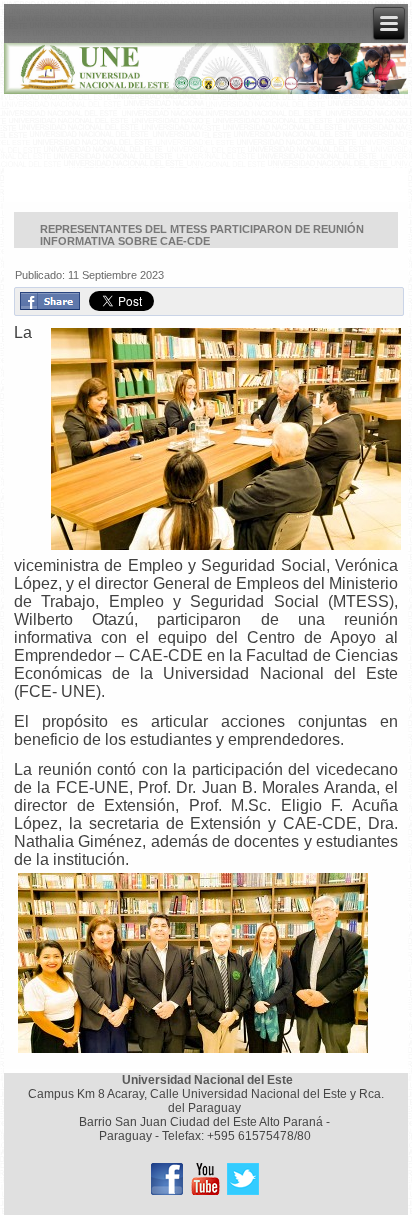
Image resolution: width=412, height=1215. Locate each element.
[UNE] (243, 1179)
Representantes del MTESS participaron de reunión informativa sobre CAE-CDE (202, 235)
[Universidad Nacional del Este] (167, 1179)
